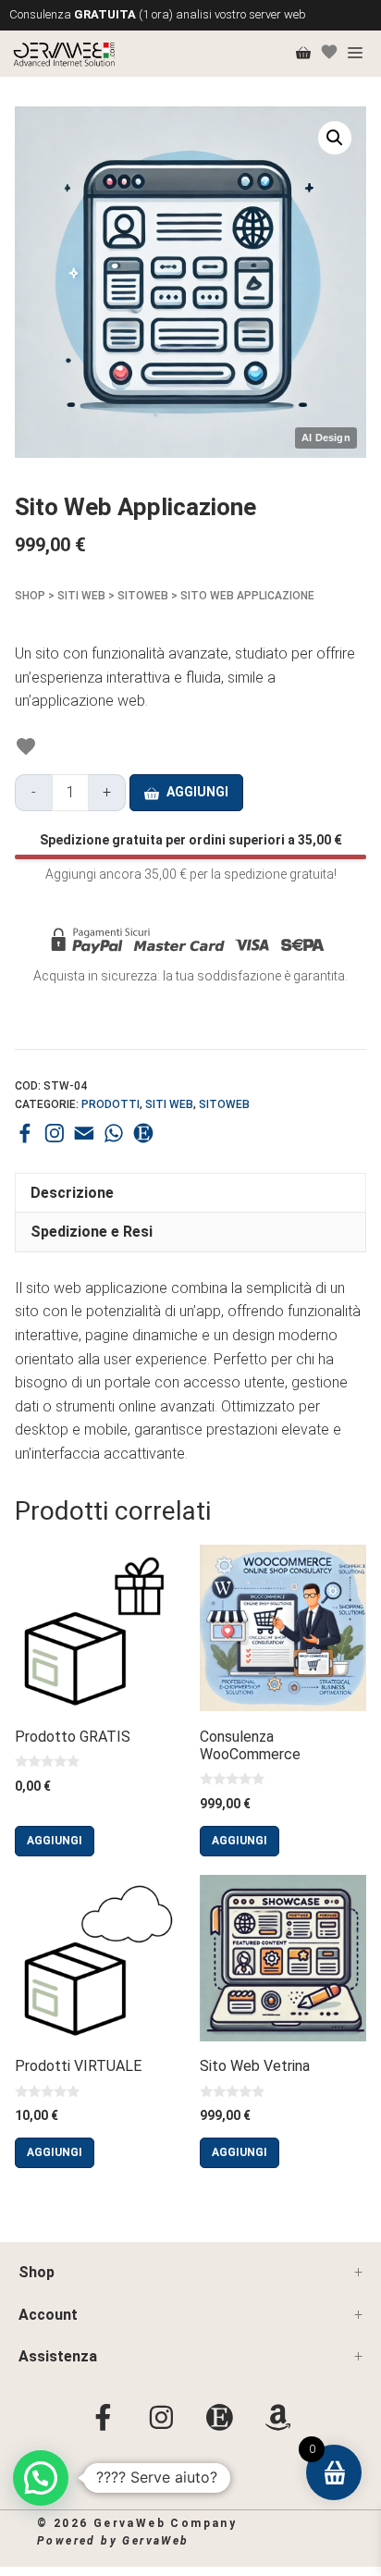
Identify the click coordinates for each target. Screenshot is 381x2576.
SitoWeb (143, 596)
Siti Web (81, 596)
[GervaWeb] (65, 54)
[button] (335, 138)
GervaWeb (155, 2541)
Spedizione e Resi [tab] (93, 1232)
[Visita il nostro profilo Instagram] (55, 1133)
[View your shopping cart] (303, 54)
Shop (30, 596)
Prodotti (111, 1104)
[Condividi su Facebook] (25, 1133)
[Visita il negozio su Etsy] (143, 1133)
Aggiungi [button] (55, 1841)
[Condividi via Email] (84, 1133)
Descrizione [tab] (72, 1193)
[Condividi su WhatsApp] (114, 1133)
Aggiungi (197, 792)
